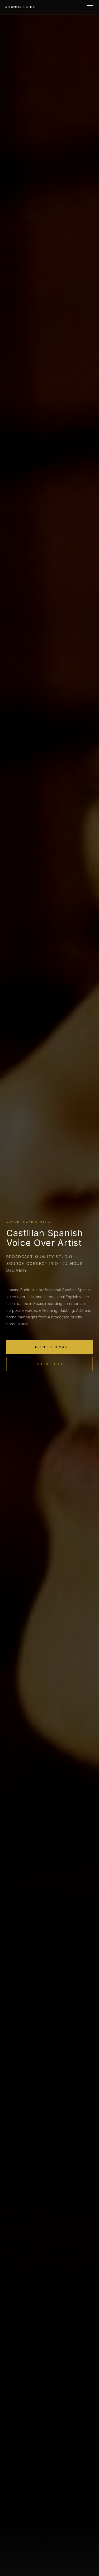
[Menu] (90, 7)
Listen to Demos (49, 1347)
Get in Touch (49, 1364)
